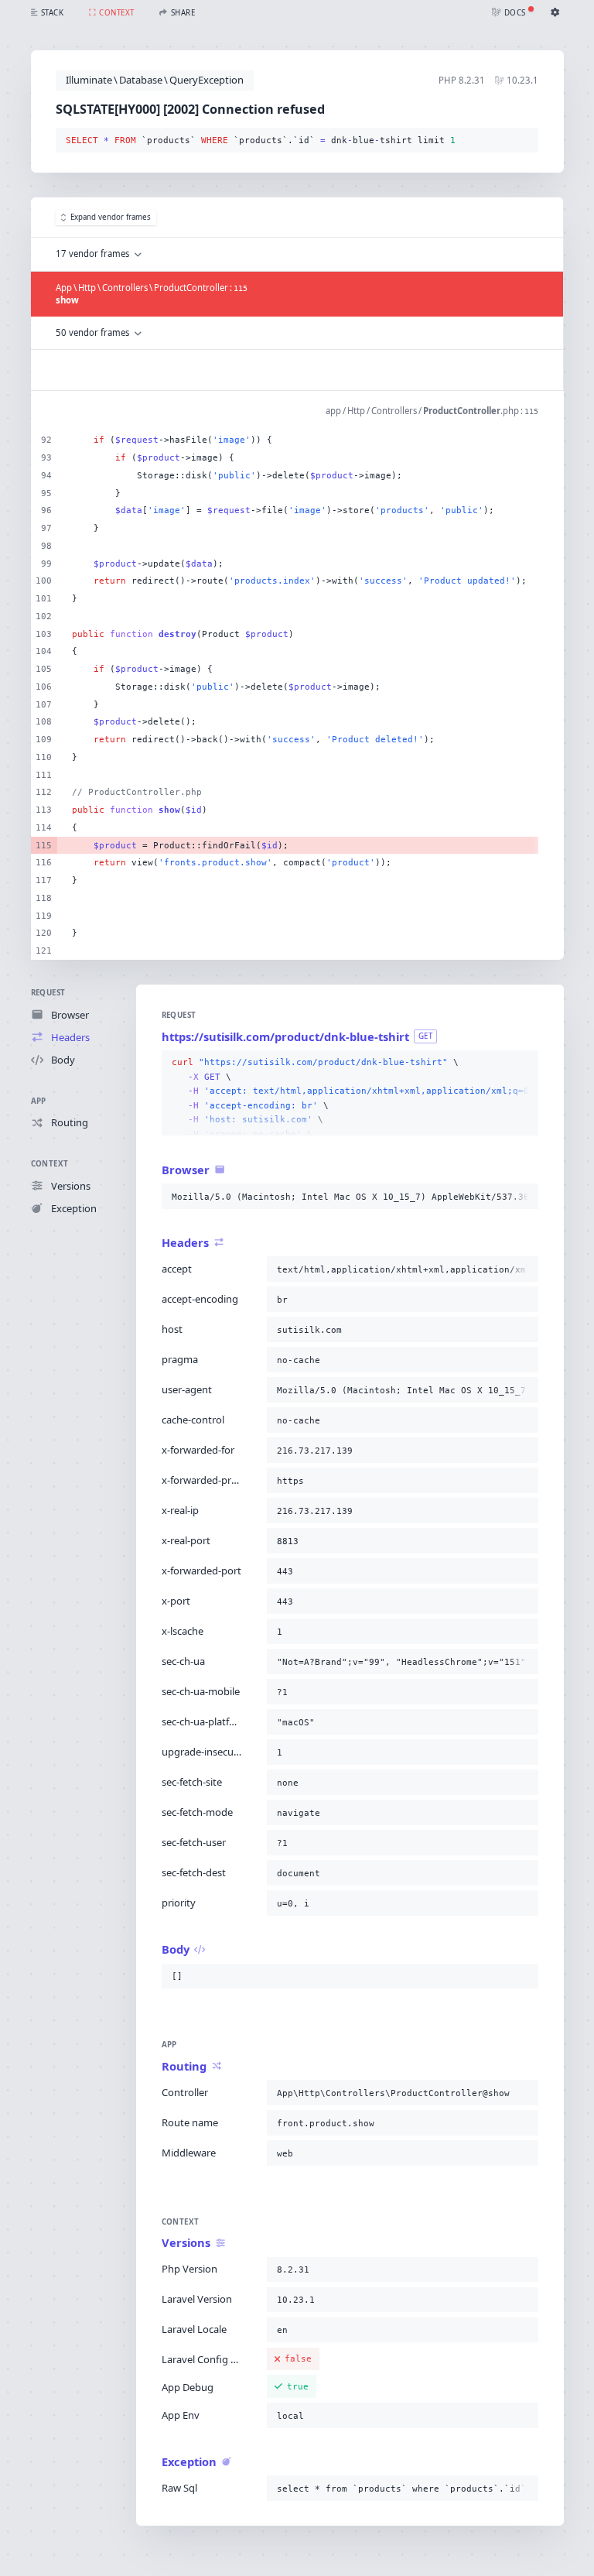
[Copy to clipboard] (524, 141)
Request (48, 993)
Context (50, 1164)
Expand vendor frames (111, 217)
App (39, 1101)
